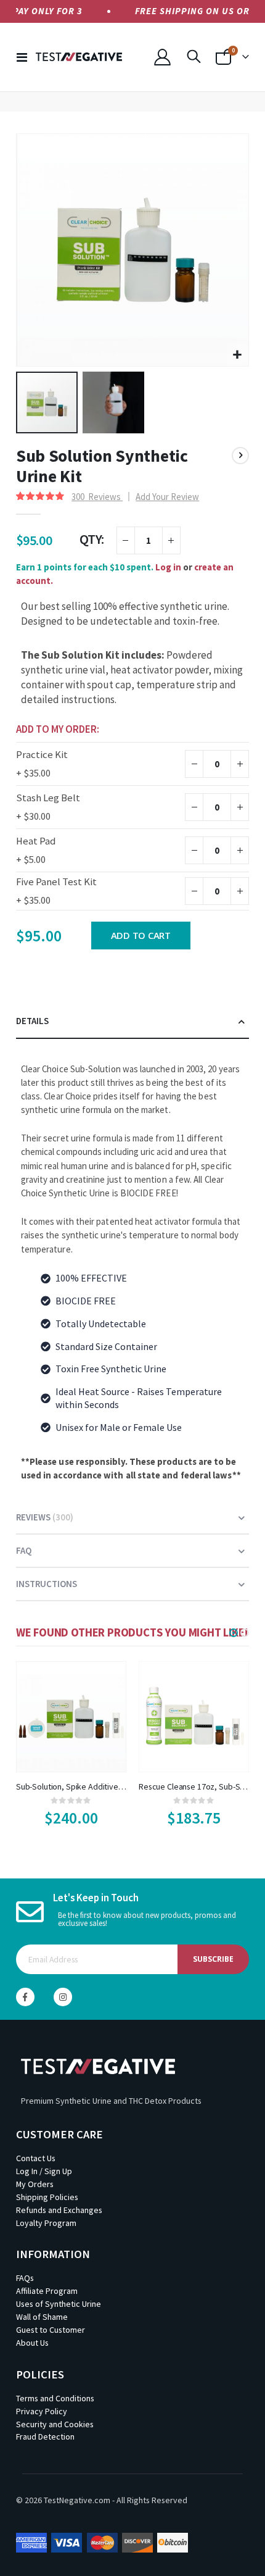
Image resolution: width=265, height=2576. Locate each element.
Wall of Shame (42, 2317)
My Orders (35, 2184)
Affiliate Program (47, 2291)
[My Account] (162, 57)
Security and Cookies (55, 2424)
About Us (32, 2343)
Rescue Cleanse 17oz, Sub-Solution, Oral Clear (194, 1786)
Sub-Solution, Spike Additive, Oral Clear (71, 1786)
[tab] (132, 1022)
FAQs (25, 2278)
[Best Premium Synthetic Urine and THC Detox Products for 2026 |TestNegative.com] (79, 57)
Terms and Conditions (55, 2398)
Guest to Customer (51, 2330)
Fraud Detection (45, 2436)
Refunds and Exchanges (59, 2210)
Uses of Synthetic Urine (59, 2304)
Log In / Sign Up (44, 2171)
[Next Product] (240, 456)
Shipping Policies (47, 2197)
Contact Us (36, 2158)
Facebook (25, 1997)
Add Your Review (167, 497)
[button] (238, 355)
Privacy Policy (42, 2411)
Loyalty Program (46, 2223)
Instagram (63, 1997)
